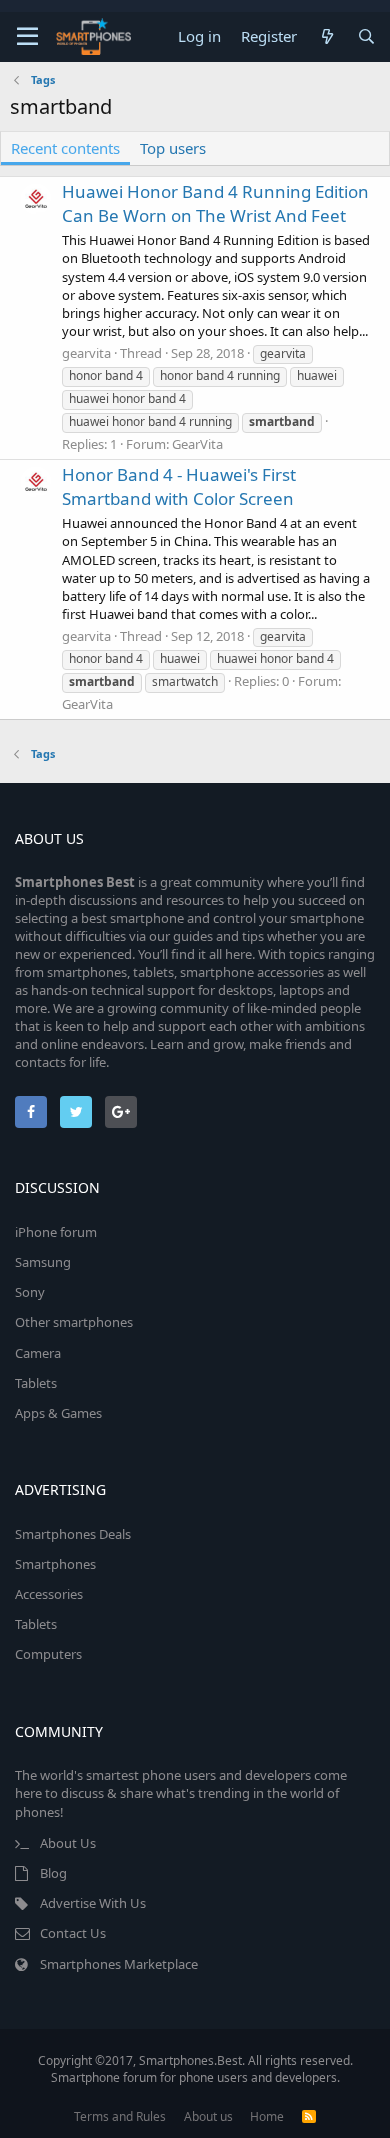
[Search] (366, 36)
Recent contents (65, 148)
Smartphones (55, 1564)
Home (267, 2116)
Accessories (49, 1594)
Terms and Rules (120, 2116)
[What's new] (326, 36)
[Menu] (27, 37)
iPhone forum (56, 1232)
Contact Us (73, 1933)
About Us (68, 1843)
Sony (30, 1292)
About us (208, 2116)
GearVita (197, 444)
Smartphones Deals (73, 1534)
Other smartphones (74, 1322)
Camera (38, 1353)
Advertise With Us (93, 1903)
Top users (173, 148)
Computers (48, 1654)
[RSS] (309, 2116)
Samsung (43, 1262)
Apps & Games (58, 1413)
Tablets (36, 1383)
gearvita (86, 353)
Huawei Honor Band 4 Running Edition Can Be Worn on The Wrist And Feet (215, 203)
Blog (53, 1873)
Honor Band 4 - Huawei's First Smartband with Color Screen (179, 486)
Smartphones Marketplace (119, 1964)
